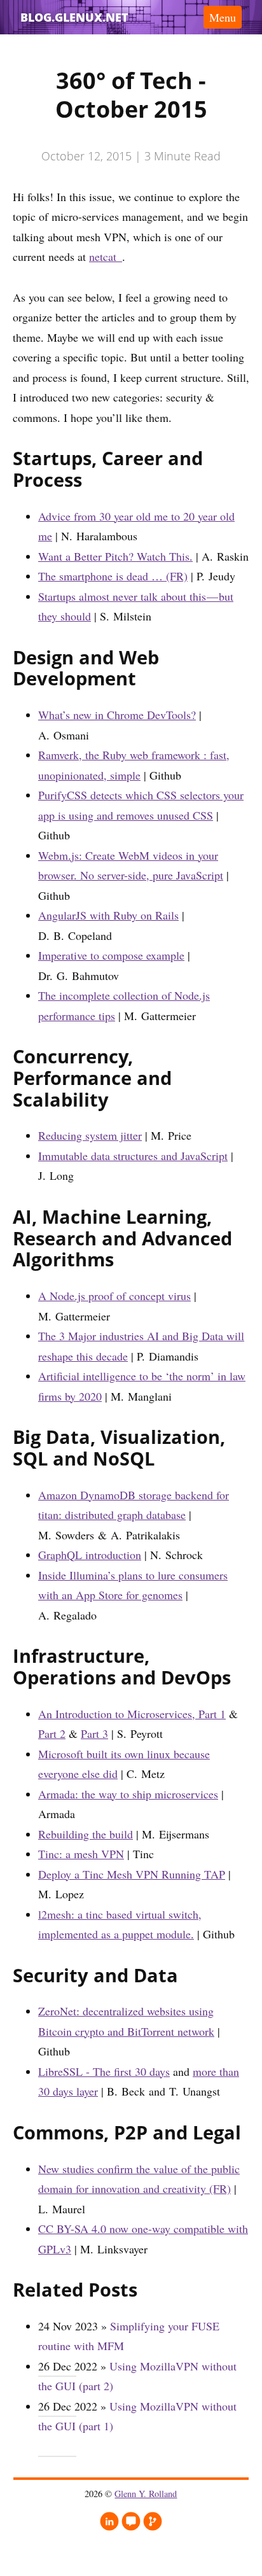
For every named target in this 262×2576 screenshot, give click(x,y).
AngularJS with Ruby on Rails (108, 915)
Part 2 (52, 1733)
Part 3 (94, 1733)
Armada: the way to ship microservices (128, 1794)
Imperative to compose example (111, 955)
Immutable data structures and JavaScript (133, 1156)
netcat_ (106, 256)
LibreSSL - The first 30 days (104, 2071)
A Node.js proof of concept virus (114, 1296)
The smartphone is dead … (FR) (113, 576)
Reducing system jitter (90, 1135)
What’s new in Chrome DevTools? (117, 715)
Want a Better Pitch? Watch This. (115, 556)
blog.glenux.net (74, 17)
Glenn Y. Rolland (146, 2494)
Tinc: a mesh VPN (81, 1854)
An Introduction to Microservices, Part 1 (132, 1714)
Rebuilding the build (86, 1834)
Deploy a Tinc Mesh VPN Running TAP (132, 1874)
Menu (223, 17)
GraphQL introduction (90, 1555)
